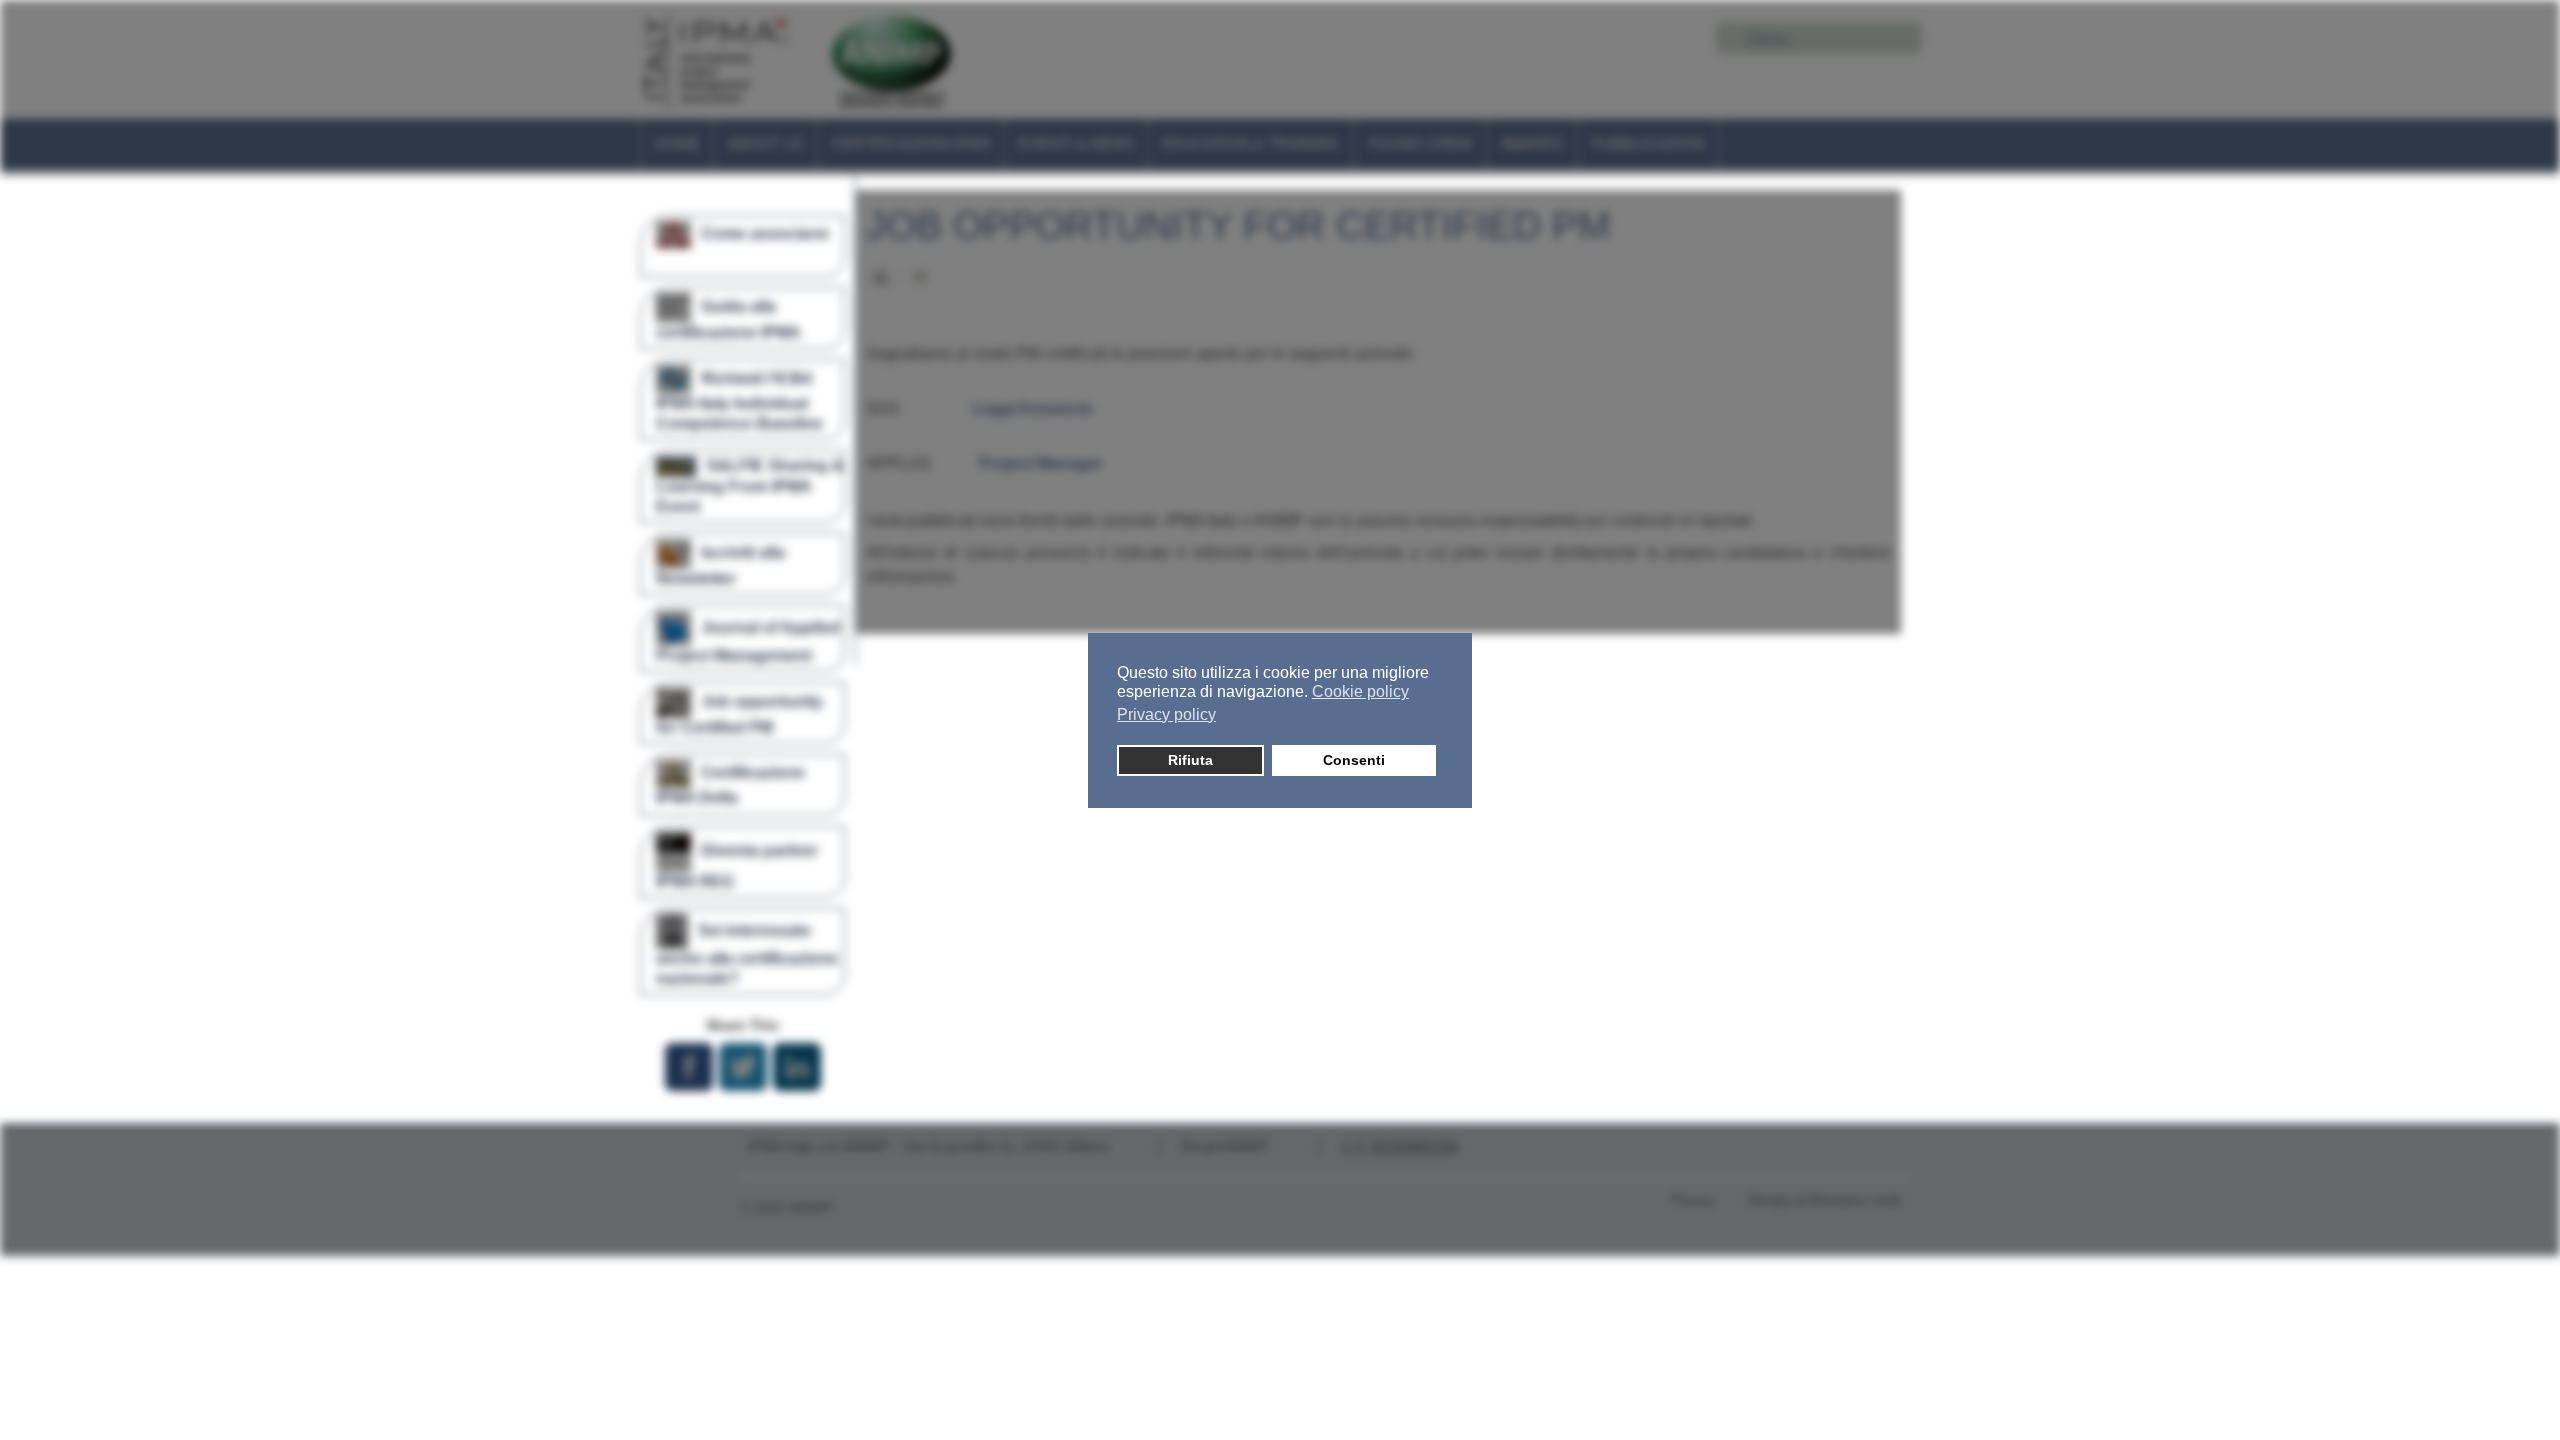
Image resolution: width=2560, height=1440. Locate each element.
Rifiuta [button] (1190, 760)
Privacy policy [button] (1166, 714)
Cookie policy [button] (1360, 691)
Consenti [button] (1354, 760)
